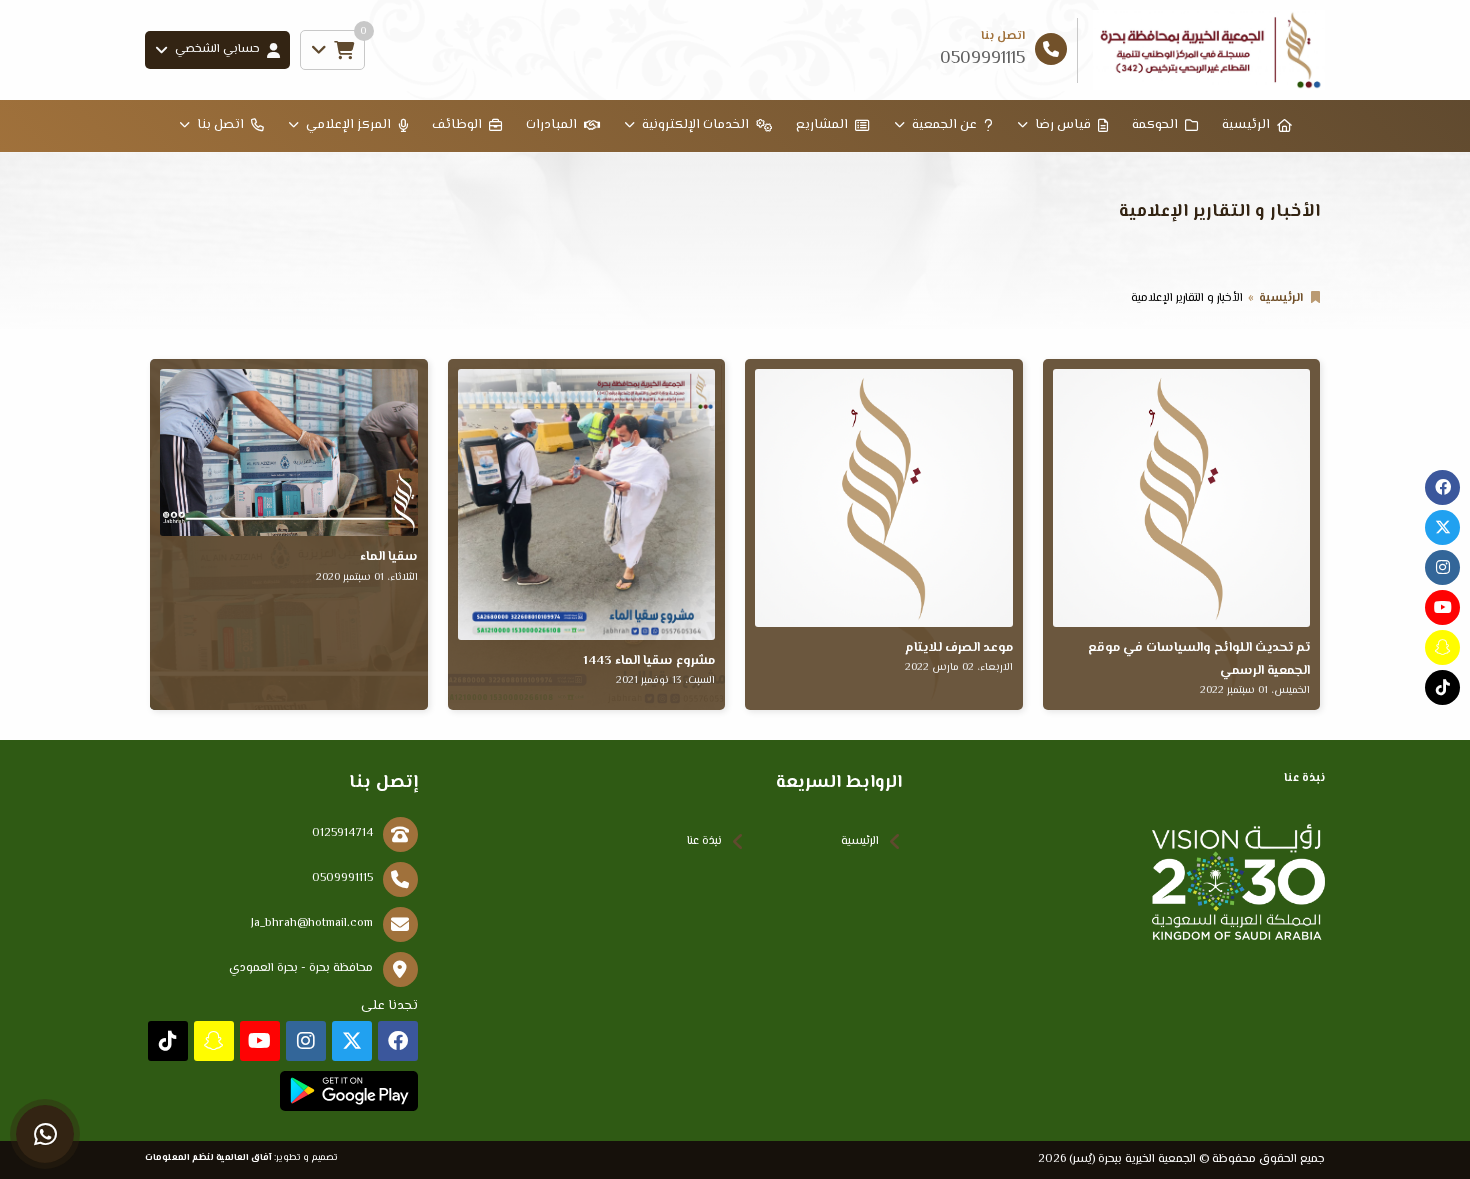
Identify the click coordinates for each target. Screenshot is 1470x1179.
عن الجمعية (944, 125)
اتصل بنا (220, 125)
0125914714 (342, 833)
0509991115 (342, 878)
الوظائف (457, 125)
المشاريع (822, 125)
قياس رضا (1063, 125)
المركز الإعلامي (348, 125)
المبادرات (551, 125)
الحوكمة (1155, 125)
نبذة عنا (704, 841)
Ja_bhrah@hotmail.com (312, 923)
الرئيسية (1246, 125)
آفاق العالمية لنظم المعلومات (208, 1157)
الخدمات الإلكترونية (695, 125)
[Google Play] (348, 1091)
